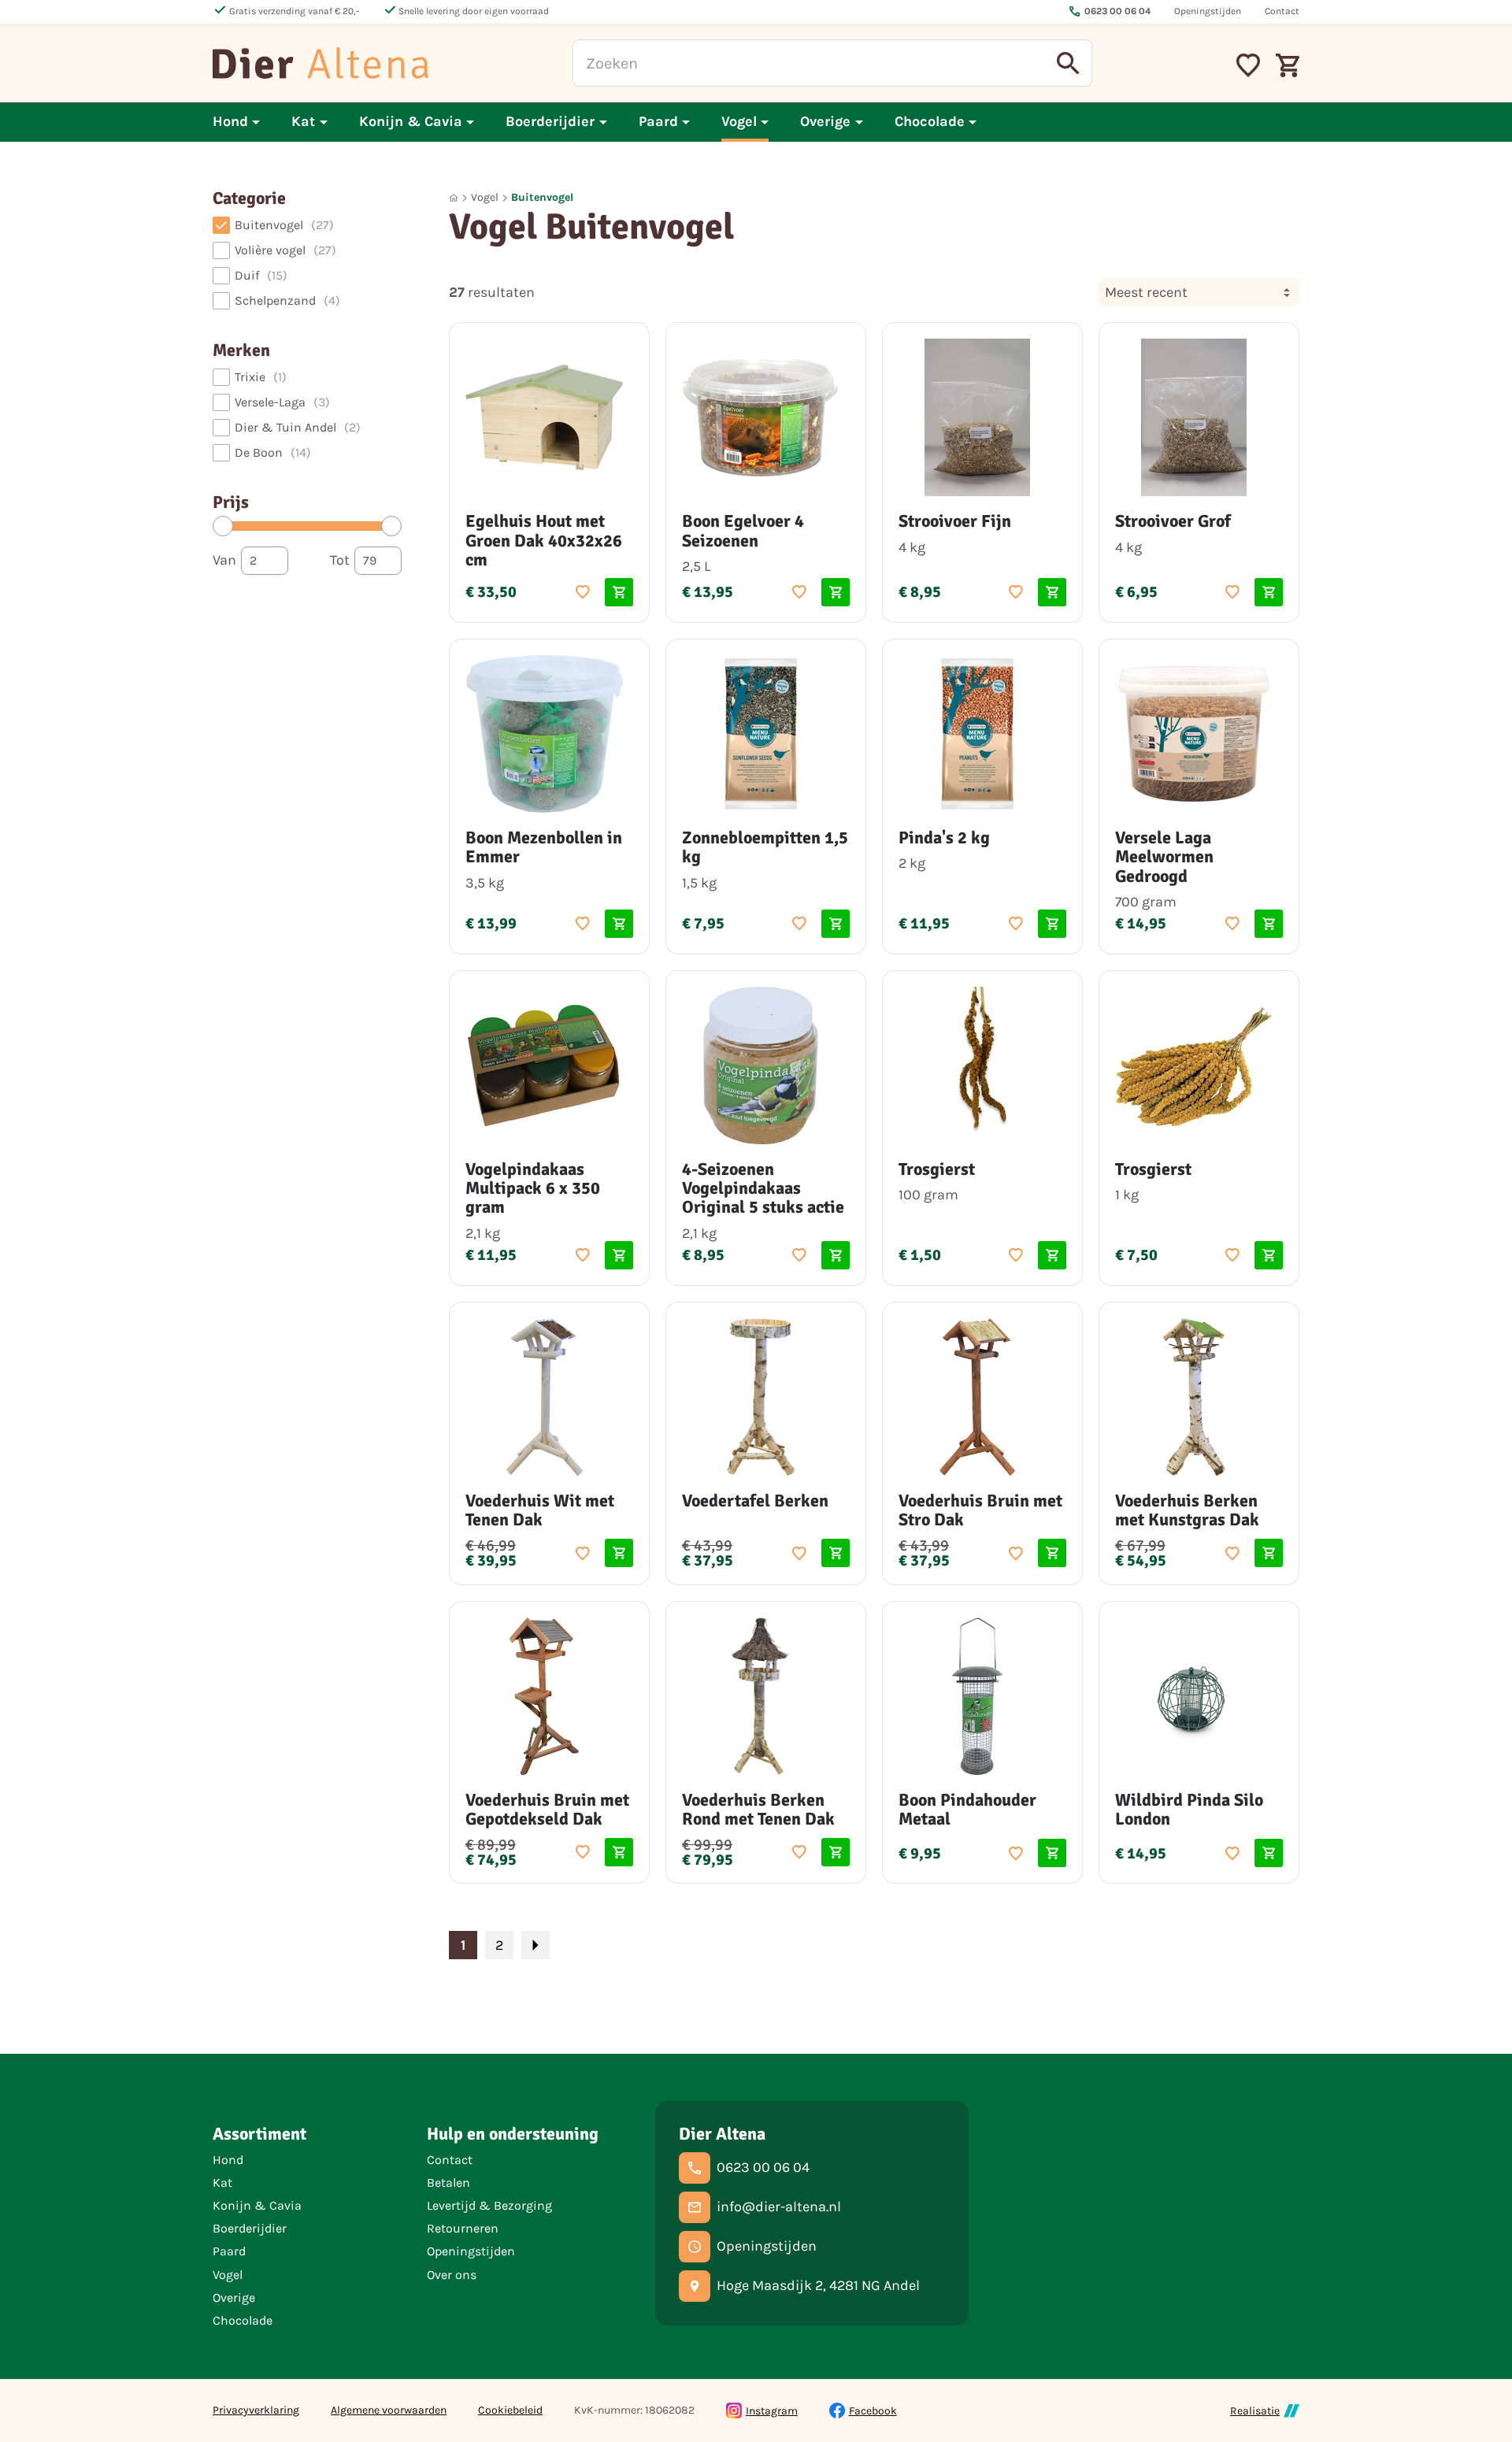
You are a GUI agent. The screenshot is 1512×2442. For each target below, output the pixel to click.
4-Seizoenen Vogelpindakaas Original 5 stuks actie (763, 1188)
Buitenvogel (542, 197)
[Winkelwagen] (1288, 63)
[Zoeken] (1069, 63)
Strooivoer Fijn (955, 521)
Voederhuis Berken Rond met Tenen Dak (758, 1809)
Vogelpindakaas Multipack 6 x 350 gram (533, 1188)
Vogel (485, 197)
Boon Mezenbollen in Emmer (544, 847)
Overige (234, 2297)
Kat (222, 2183)
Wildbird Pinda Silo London (1189, 1809)
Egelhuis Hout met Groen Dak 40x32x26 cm (544, 540)
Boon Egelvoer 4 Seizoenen (743, 530)
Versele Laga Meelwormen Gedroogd (1164, 856)
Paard (229, 2251)
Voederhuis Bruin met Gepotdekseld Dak (547, 1809)
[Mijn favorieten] (1248, 63)
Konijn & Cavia (257, 2205)
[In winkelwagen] (619, 592)
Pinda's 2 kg (944, 837)
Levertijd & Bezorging (489, 2205)
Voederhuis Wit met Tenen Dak (540, 1510)
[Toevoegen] (583, 592)
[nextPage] (535, 1945)
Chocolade (243, 2320)
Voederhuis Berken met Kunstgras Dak (1187, 1510)
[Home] (321, 63)
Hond (228, 2160)
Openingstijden (471, 2251)
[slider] (223, 526)
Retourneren (463, 2228)
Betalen (448, 2183)
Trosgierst (937, 1169)
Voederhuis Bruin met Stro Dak (980, 1510)
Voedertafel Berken (755, 1501)
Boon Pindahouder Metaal (967, 1809)
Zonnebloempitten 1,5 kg (765, 847)
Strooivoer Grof (1173, 521)
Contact (450, 2160)
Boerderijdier (250, 2228)
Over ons (452, 2275)
